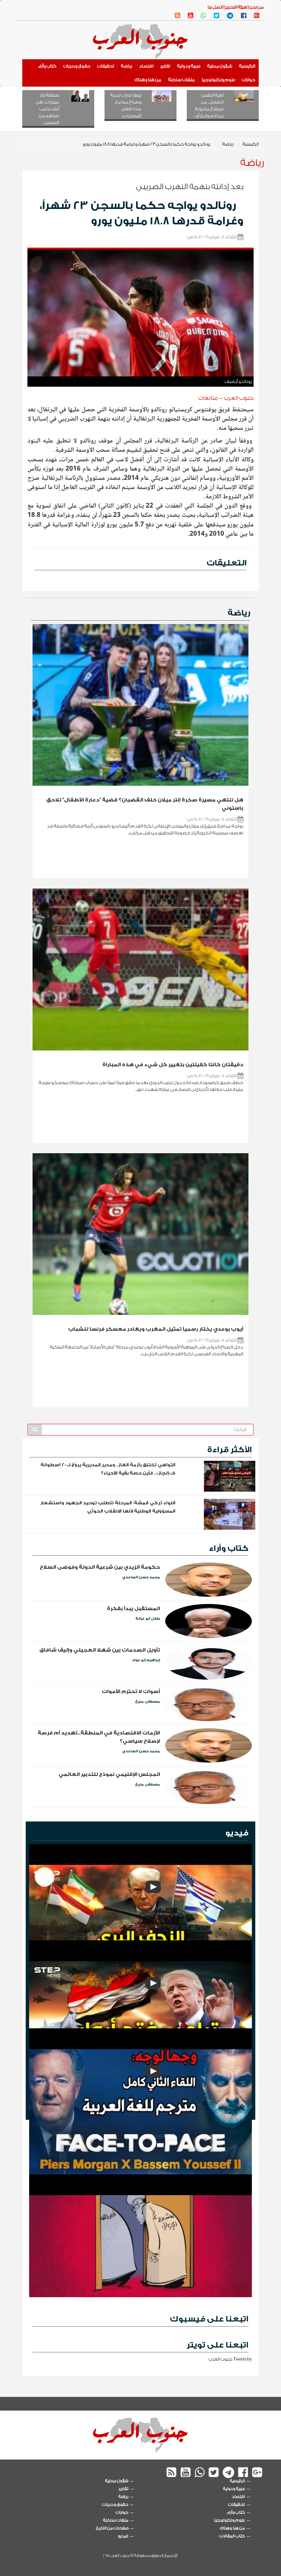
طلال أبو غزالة (148, 1619)
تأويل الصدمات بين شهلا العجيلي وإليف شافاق (100, 1650)
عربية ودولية (189, 66)
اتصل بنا (215, 7)
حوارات (249, 80)
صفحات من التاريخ (112, 2528)
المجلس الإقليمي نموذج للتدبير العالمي (109, 1774)
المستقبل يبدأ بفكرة (133, 1609)
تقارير (165, 66)
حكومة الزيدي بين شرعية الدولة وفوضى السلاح (100, 1567)
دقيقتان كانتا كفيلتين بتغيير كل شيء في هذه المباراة (173, 1065)
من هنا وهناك (148, 80)
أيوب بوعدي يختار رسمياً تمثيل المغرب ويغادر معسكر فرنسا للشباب (156, 1329)
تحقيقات (106, 66)
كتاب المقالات (232, 2536)
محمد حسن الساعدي (141, 1577)
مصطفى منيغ (148, 1702)
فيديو (237, 1833)
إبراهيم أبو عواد (146, 1660)
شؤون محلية (220, 66)
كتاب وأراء (47, 66)
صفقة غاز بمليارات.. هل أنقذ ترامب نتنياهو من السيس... (47, 109)
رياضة (127, 66)
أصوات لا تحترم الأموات (131, 1691)
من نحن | (255, 7)
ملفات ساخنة (182, 80)
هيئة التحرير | (235, 7)
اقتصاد (146, 66)
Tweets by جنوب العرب (230, 2359)
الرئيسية (247, 66)
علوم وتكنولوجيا (218, 80)
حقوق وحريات (77, 66)
